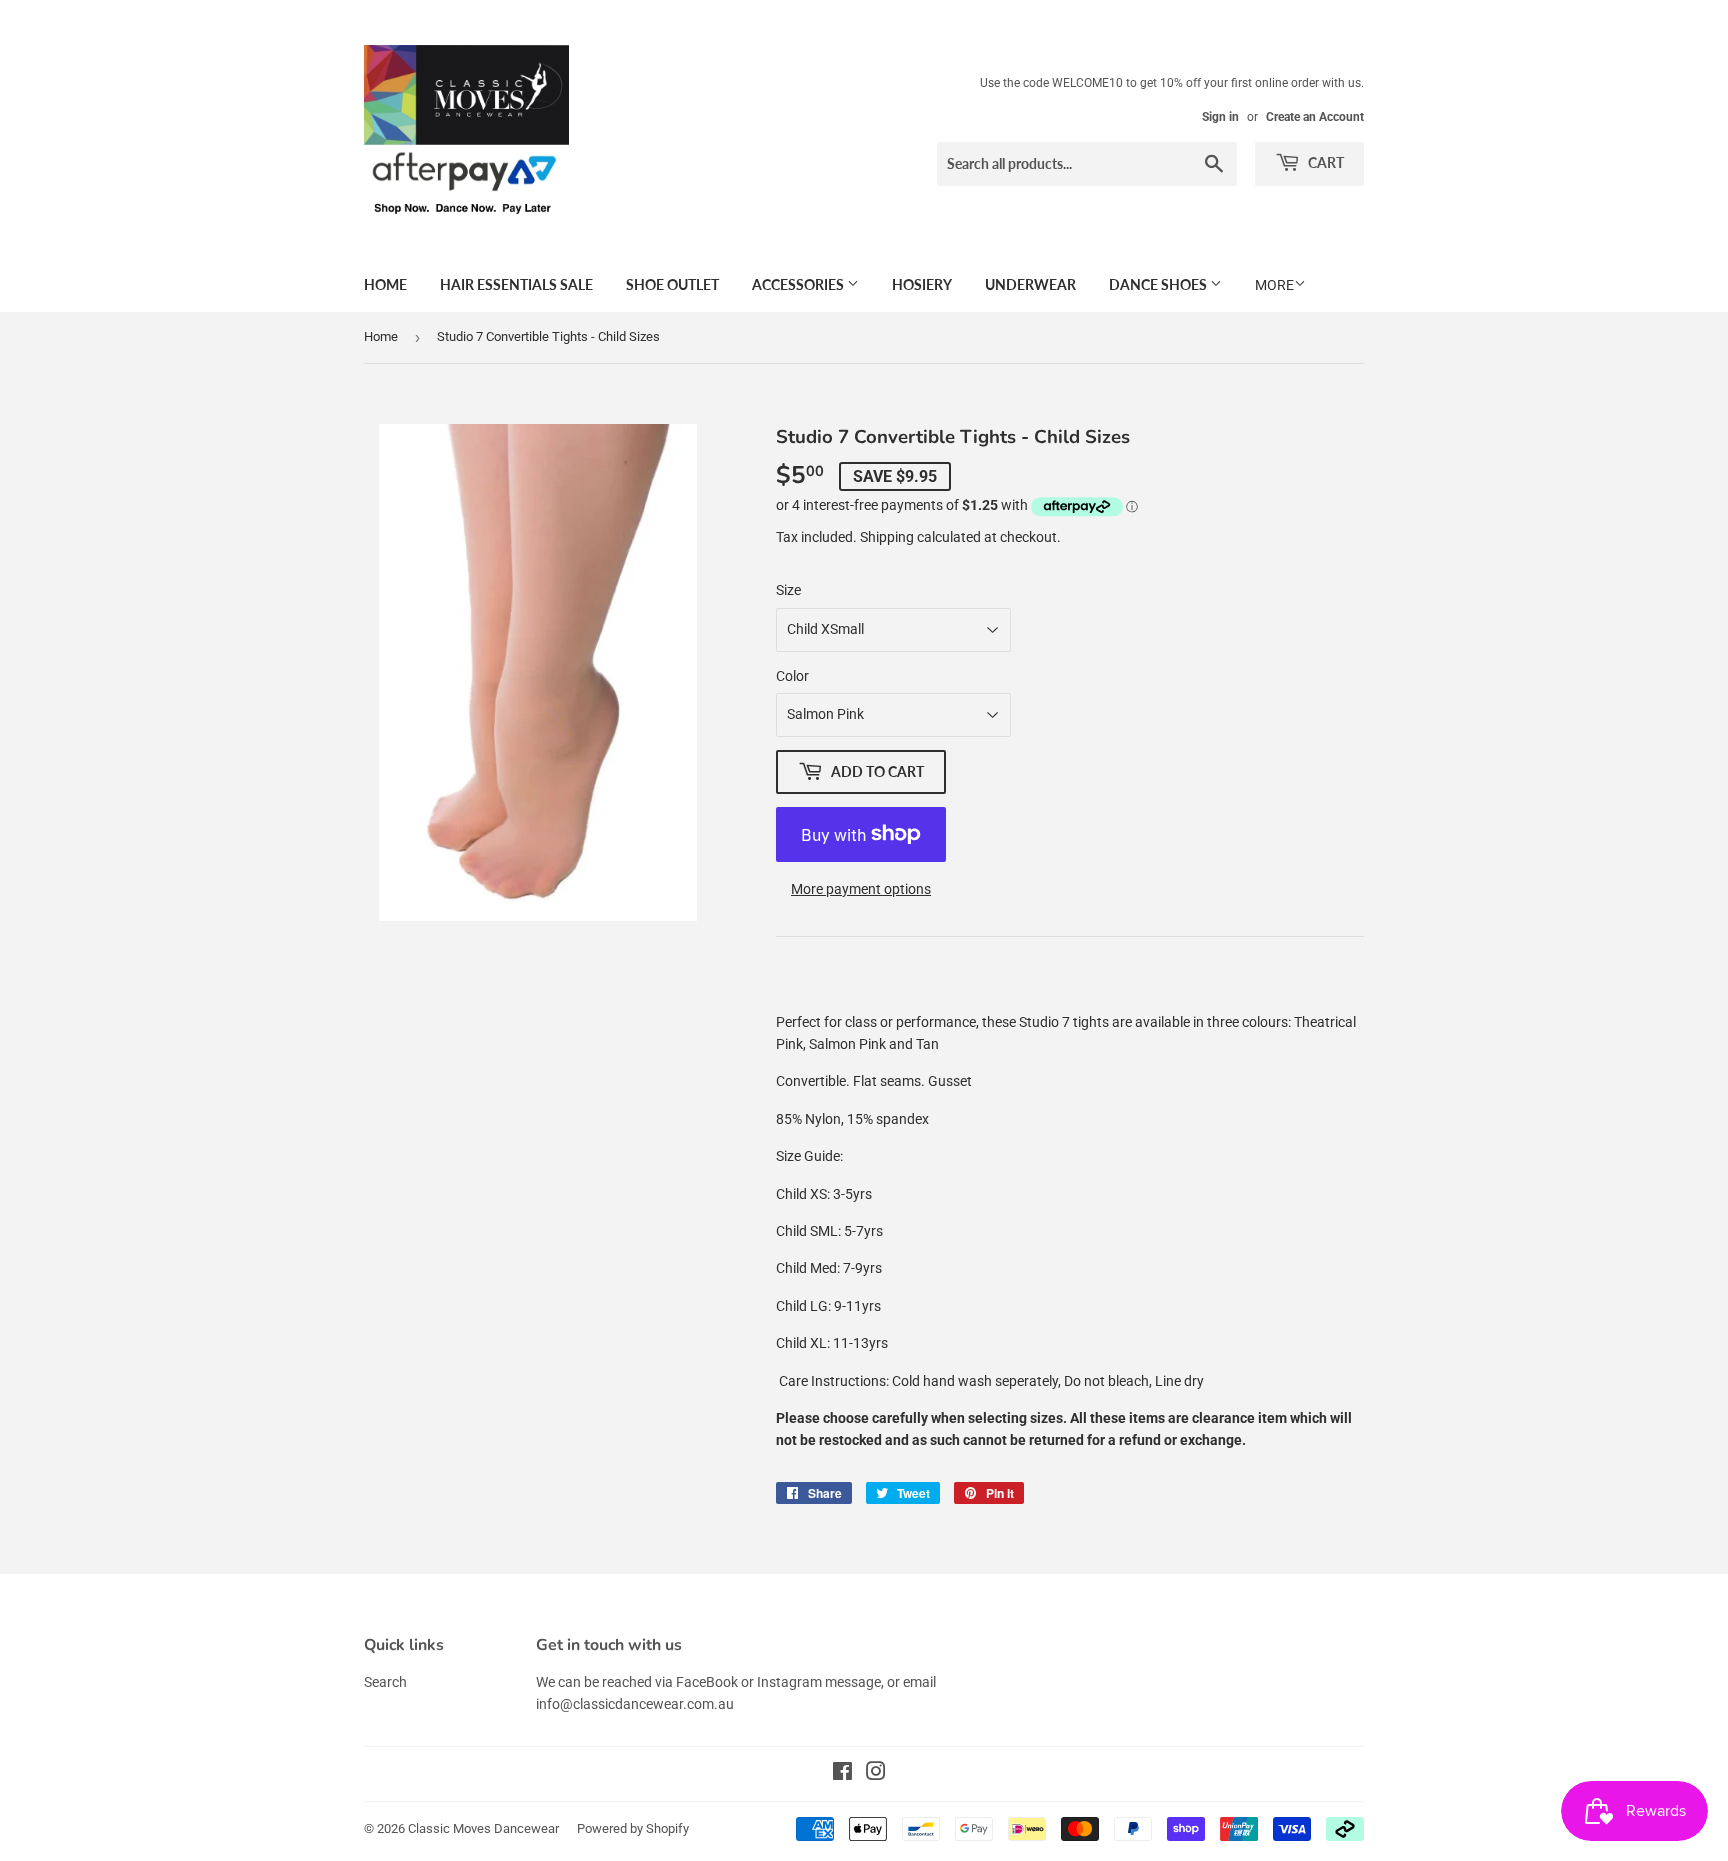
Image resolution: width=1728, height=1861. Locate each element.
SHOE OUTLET (672, 284)
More (1274, 285)
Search (385, 1682)
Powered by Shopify (633, 1828)
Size (788, 590)
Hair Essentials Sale (516, 284)
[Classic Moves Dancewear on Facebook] (842, 1774)
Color (792, 676)
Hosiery (922, 284)
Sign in (1220, 117)
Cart (1324, 162)
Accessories (799, 284)
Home (385, 284)
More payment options (861, 889)
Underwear (1030, 284)
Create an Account (1315, 117)
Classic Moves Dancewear (483, 1828)
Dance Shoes (1159, 284)
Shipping (887, 537)
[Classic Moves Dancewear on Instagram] (876, 1774)
